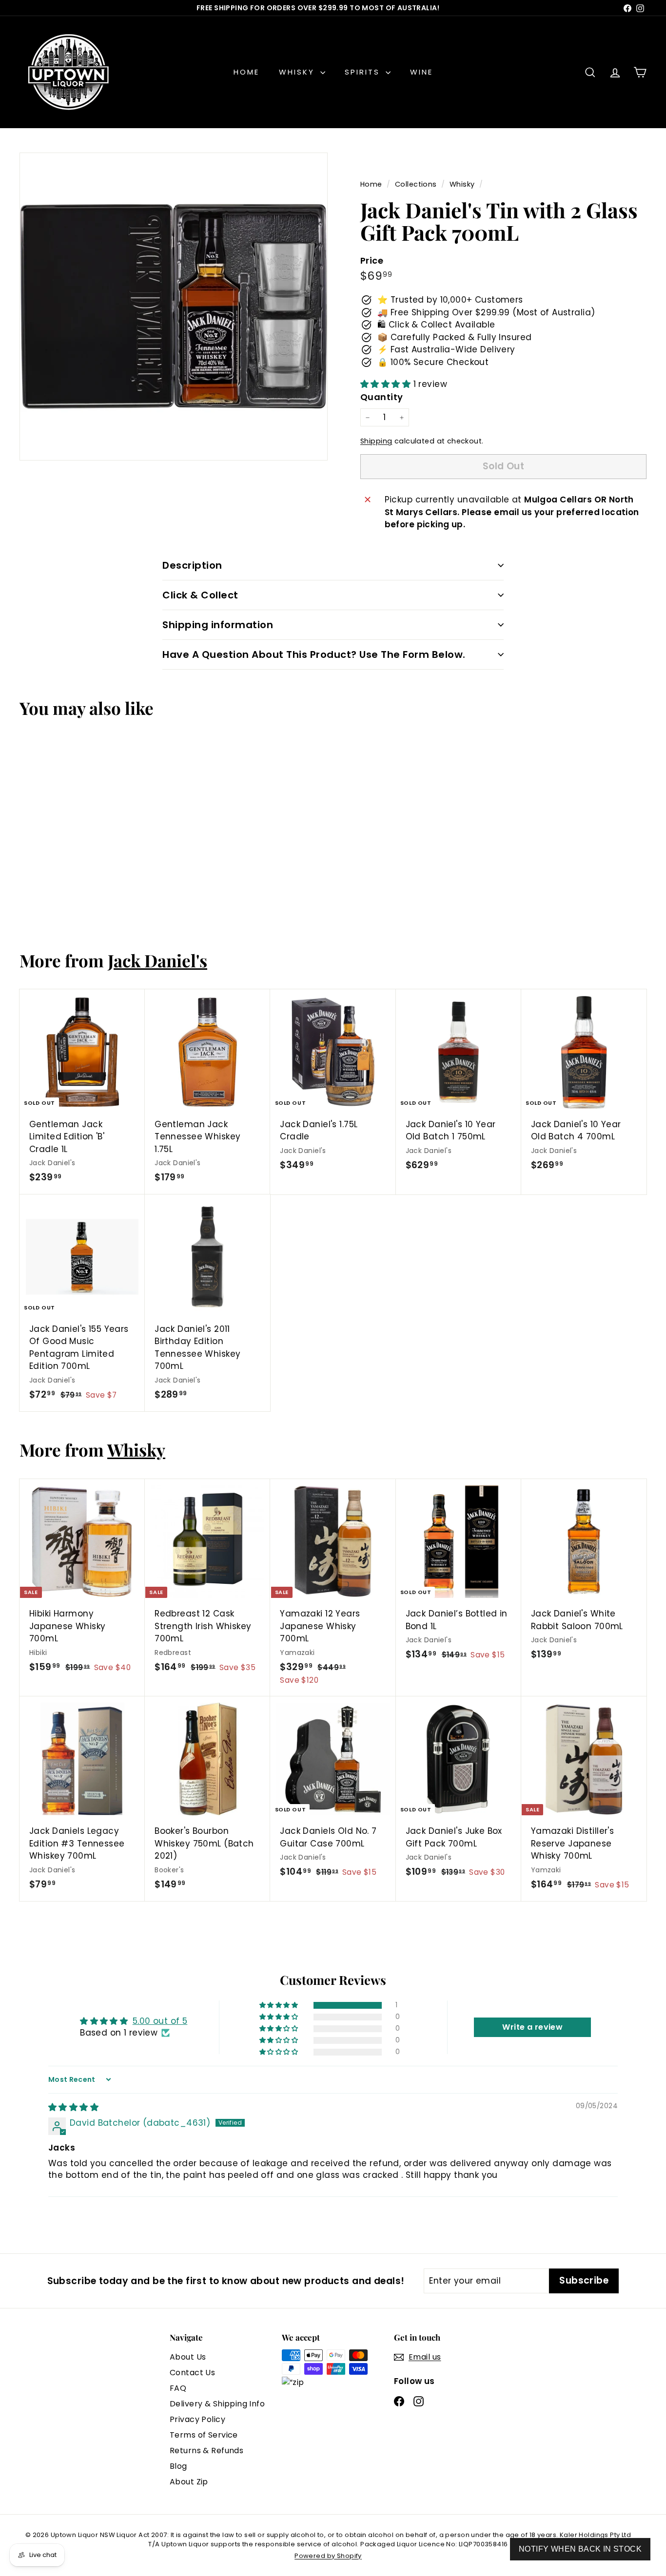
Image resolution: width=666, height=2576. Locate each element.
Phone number (228, 1281)
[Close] (468, 1157)
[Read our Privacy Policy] (458, 1357)
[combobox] (228, 1306)
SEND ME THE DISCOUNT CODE (333, 1392)
